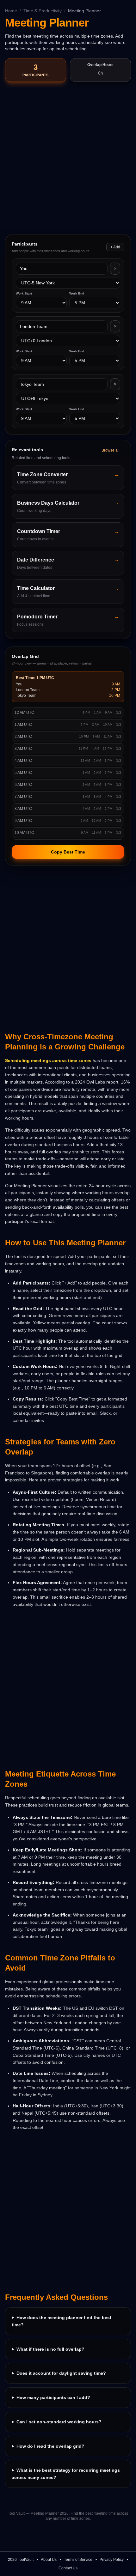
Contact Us (68, 2568)
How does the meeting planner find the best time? (62, 2321)
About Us (49, 2560)
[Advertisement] (68, 159)
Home (11, 11)
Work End (77, 293)
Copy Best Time (68, 852)
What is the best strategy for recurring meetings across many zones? (66, 2474)
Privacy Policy (112, 2560)
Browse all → (113, 450)
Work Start (24, 293)
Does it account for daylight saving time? (61, 2373)
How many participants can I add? (53, 2397)
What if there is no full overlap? (50, 2349)
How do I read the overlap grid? (50, 2446)
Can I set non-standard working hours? (59, 2422)
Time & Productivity (43, 11)
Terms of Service (78, 2560)
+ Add (115, 247)
